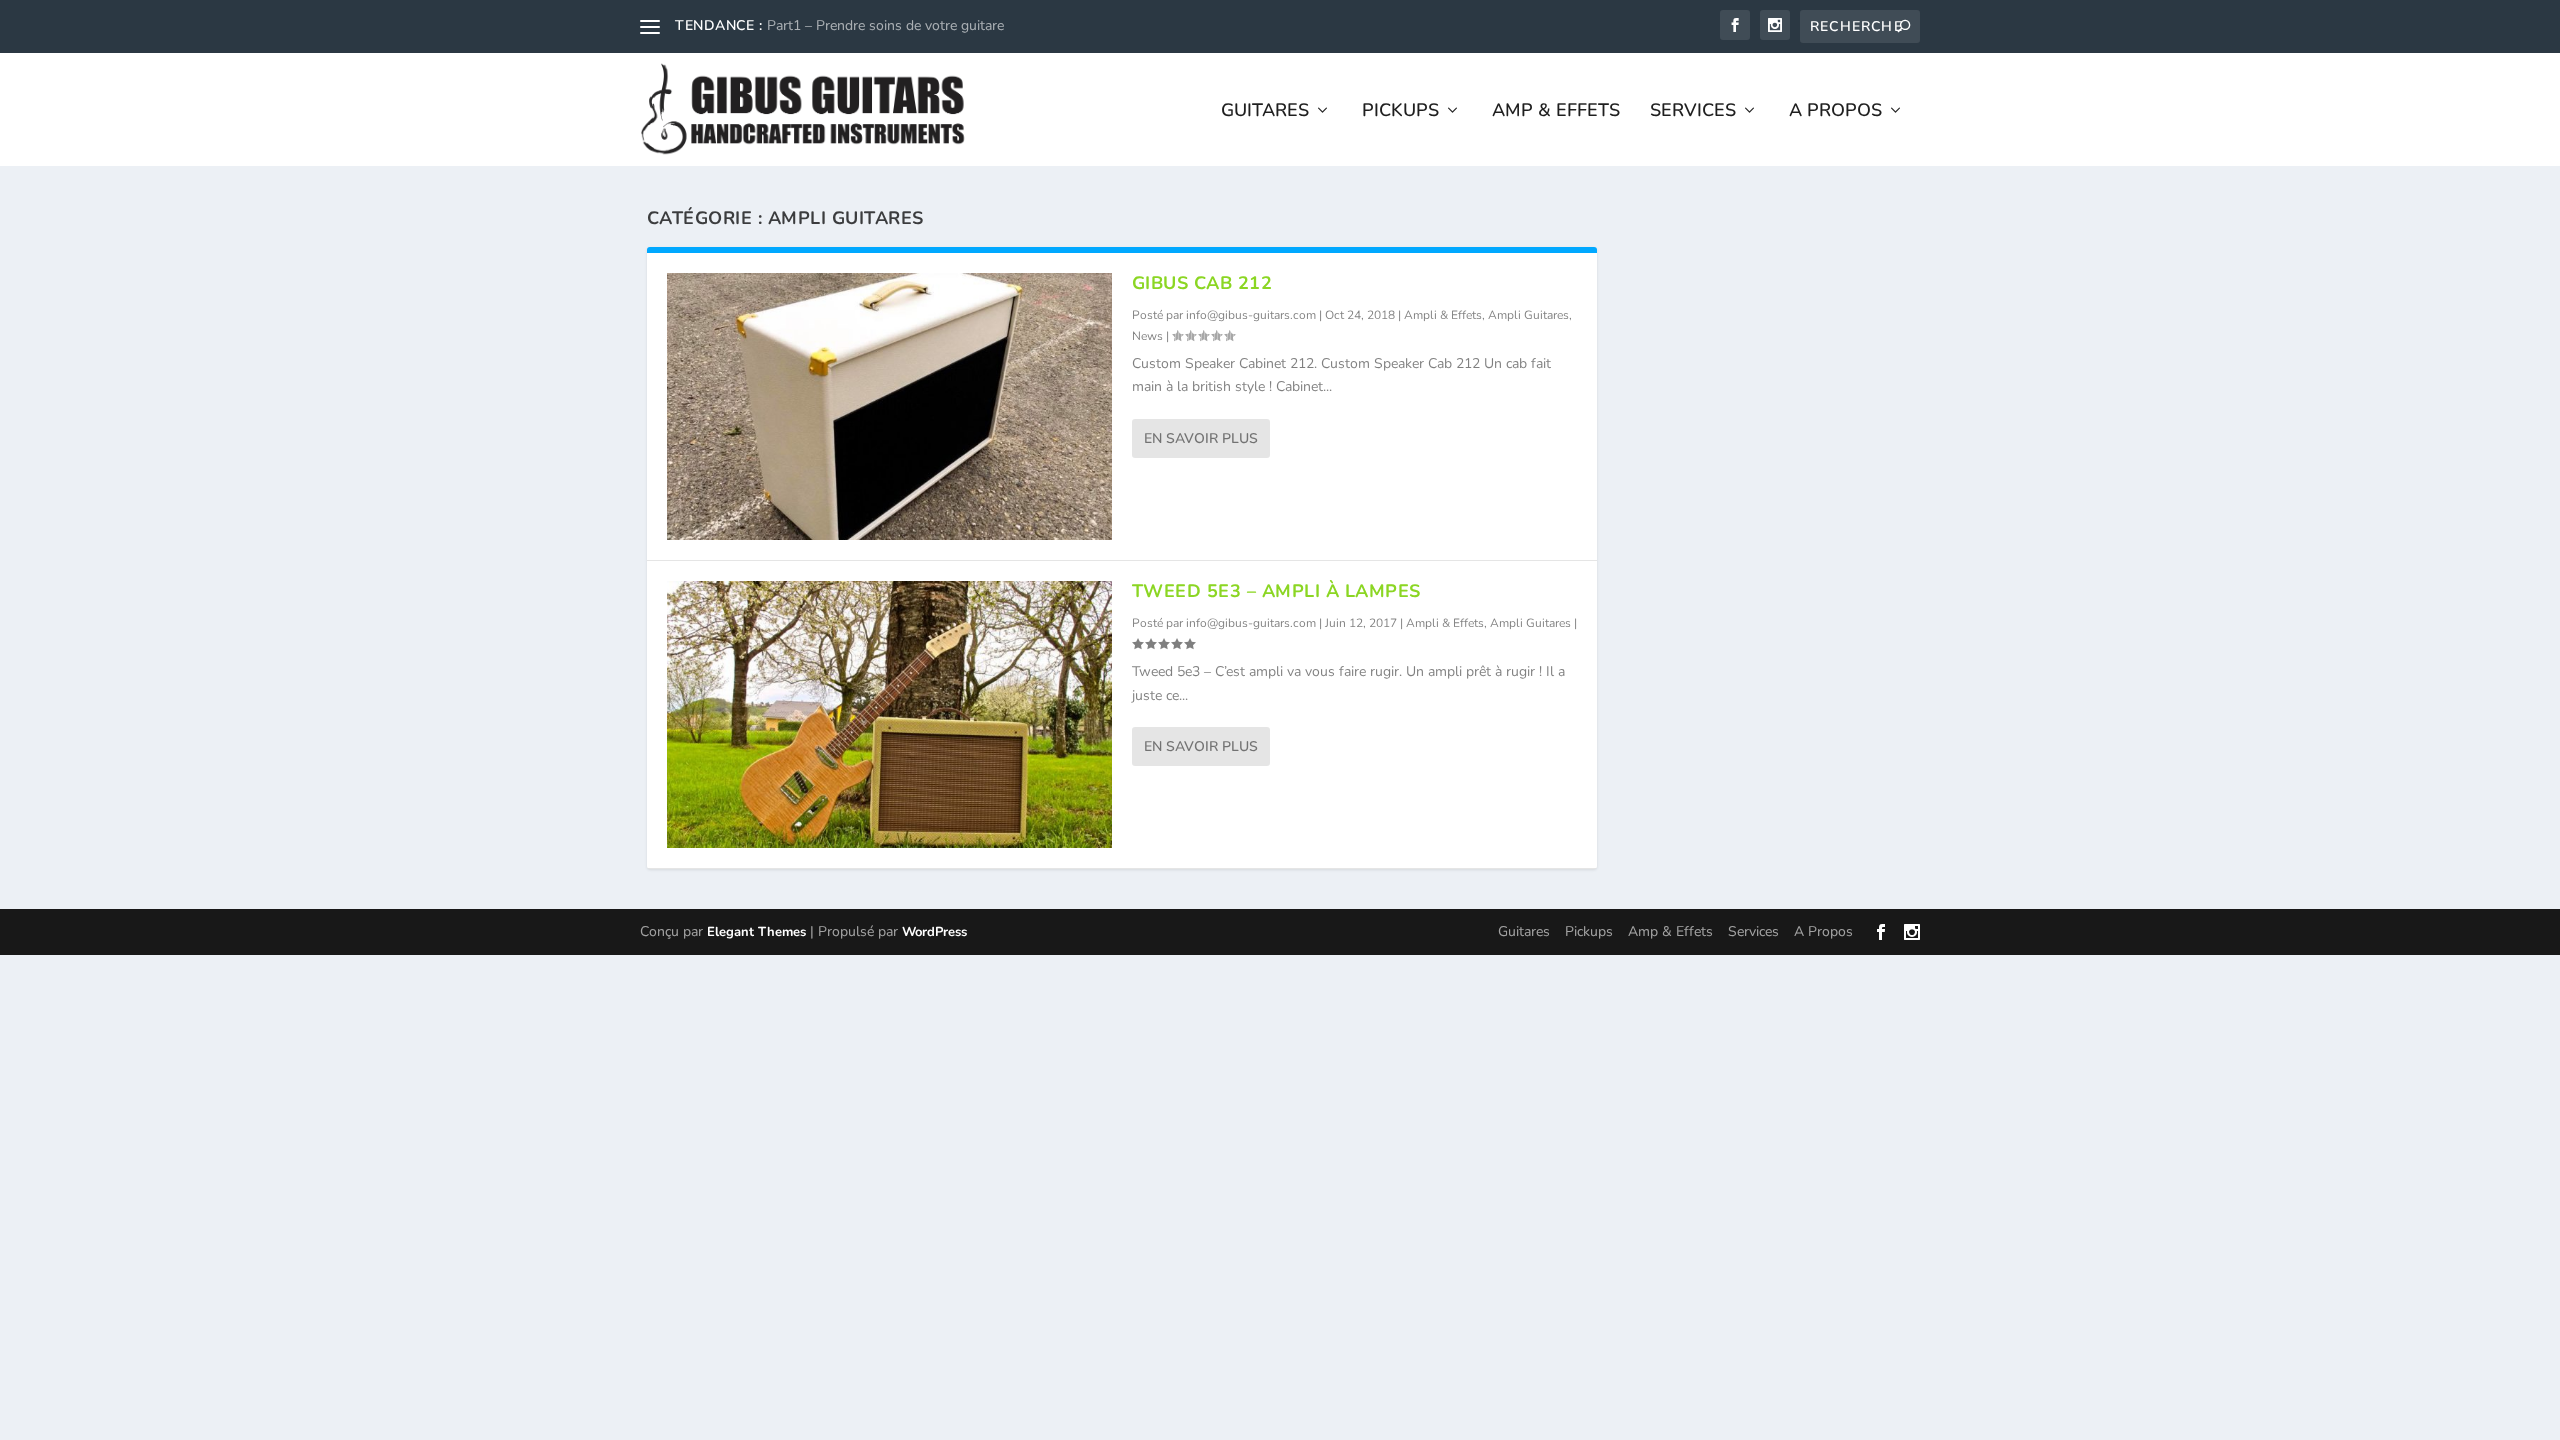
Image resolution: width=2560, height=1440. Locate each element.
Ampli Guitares (1528, 315)
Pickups (1400, 112)
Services (1693, 112)
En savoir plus (1201, 438)
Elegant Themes (756, 932)
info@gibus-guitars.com (1251, 315)
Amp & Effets (1556, 112)
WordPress (934, 932)
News (1147, 336)
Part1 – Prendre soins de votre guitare (885, 25)
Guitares (1265, 112)
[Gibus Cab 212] (889, 406)
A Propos (1835, 112)
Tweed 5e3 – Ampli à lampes (1276, 591)
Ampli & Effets (1443, 315)
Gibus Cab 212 (1202, 283)
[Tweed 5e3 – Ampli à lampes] (889, 714)
